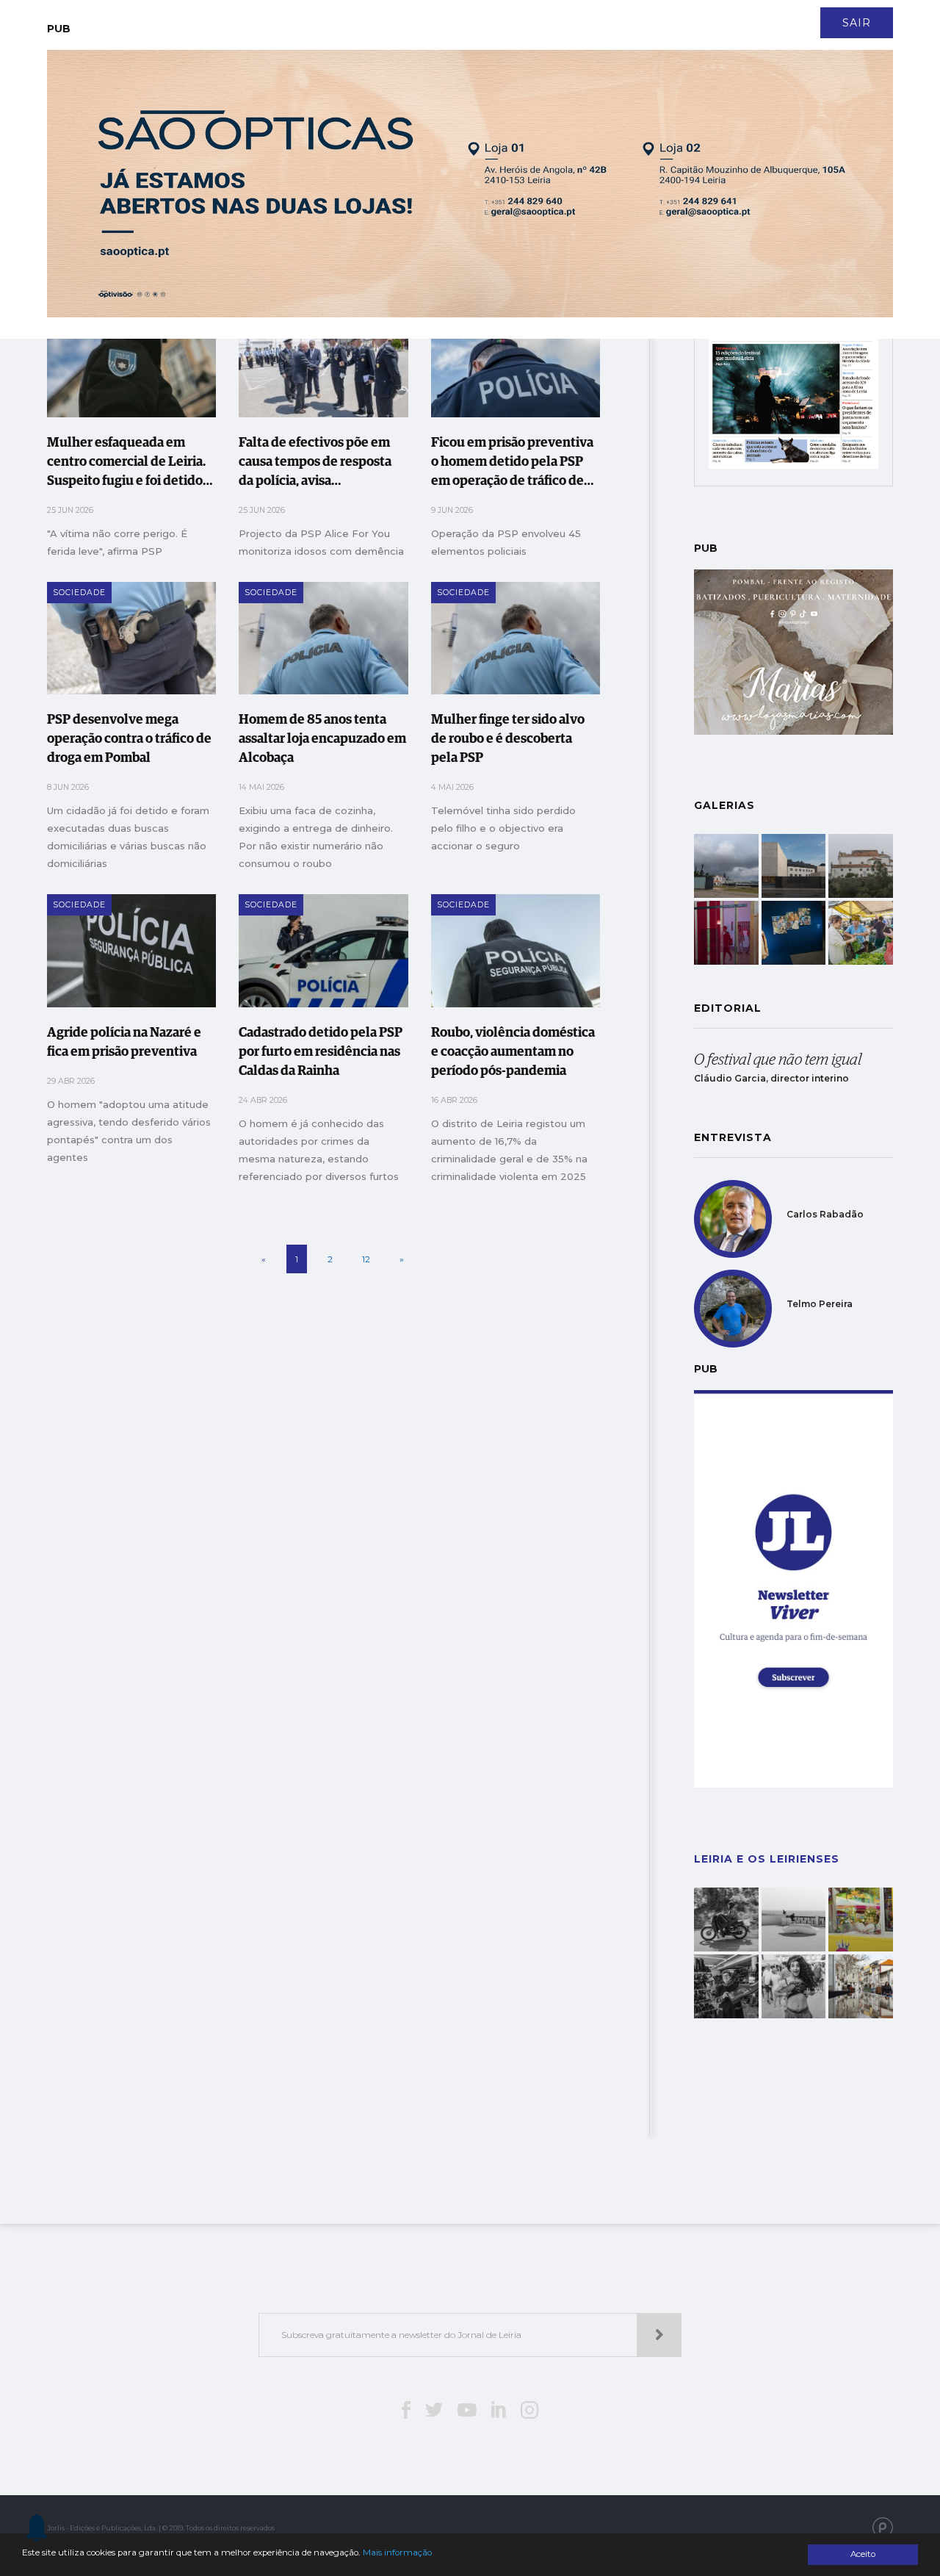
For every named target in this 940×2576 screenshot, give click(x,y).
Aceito (863, 2554)
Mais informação (397, 2552)
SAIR (857, 23)
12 (366, 1259)
